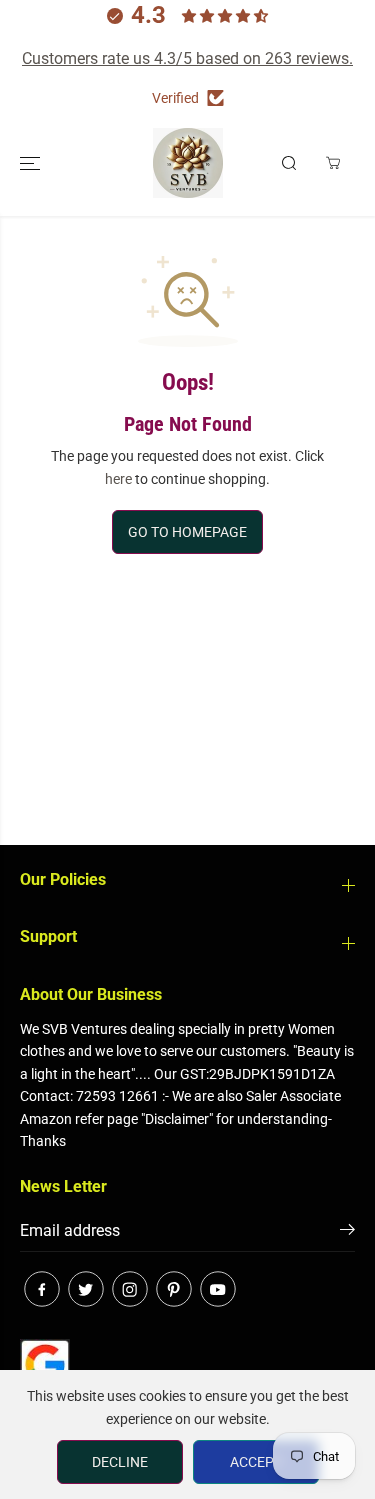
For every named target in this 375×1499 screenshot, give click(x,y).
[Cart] (333, 163)
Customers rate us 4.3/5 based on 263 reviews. (187, 58)
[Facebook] (42, 1289)
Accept (256, 1462)
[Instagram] (130, 1289)
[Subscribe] (347, 1233)
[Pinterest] (174, 1289)
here (118, 479)
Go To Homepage (187, 532)
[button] (32, 163)
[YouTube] (218, 1289)
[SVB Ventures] (188, 163)
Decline (120, 1462)
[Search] (289, 163)
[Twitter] (86, 1289)
